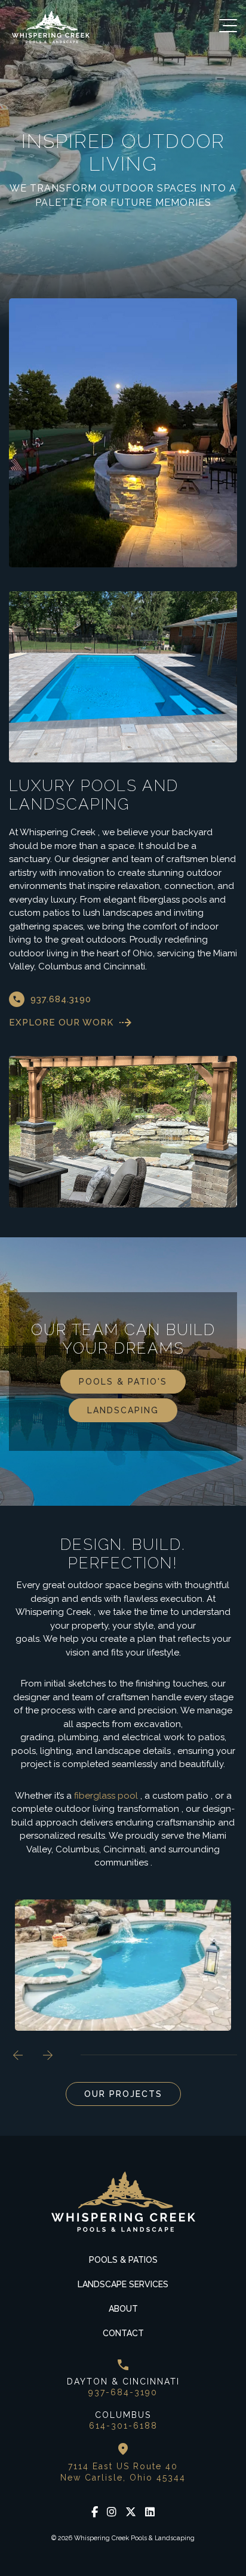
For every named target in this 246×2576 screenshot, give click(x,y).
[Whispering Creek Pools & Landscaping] (51, 27)
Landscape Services (123, 2284)
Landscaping (123, 1410)
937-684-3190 (123, 2392)
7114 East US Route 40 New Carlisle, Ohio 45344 (123, 2472)
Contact (123, 2333)
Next (48, 2055)
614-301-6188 (123, 2426)
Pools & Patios (123, 2260)
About (123, 2309)
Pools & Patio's (123, 1382)
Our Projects (123, 2094)
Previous (18, 2055)
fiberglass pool (106, 1796)
